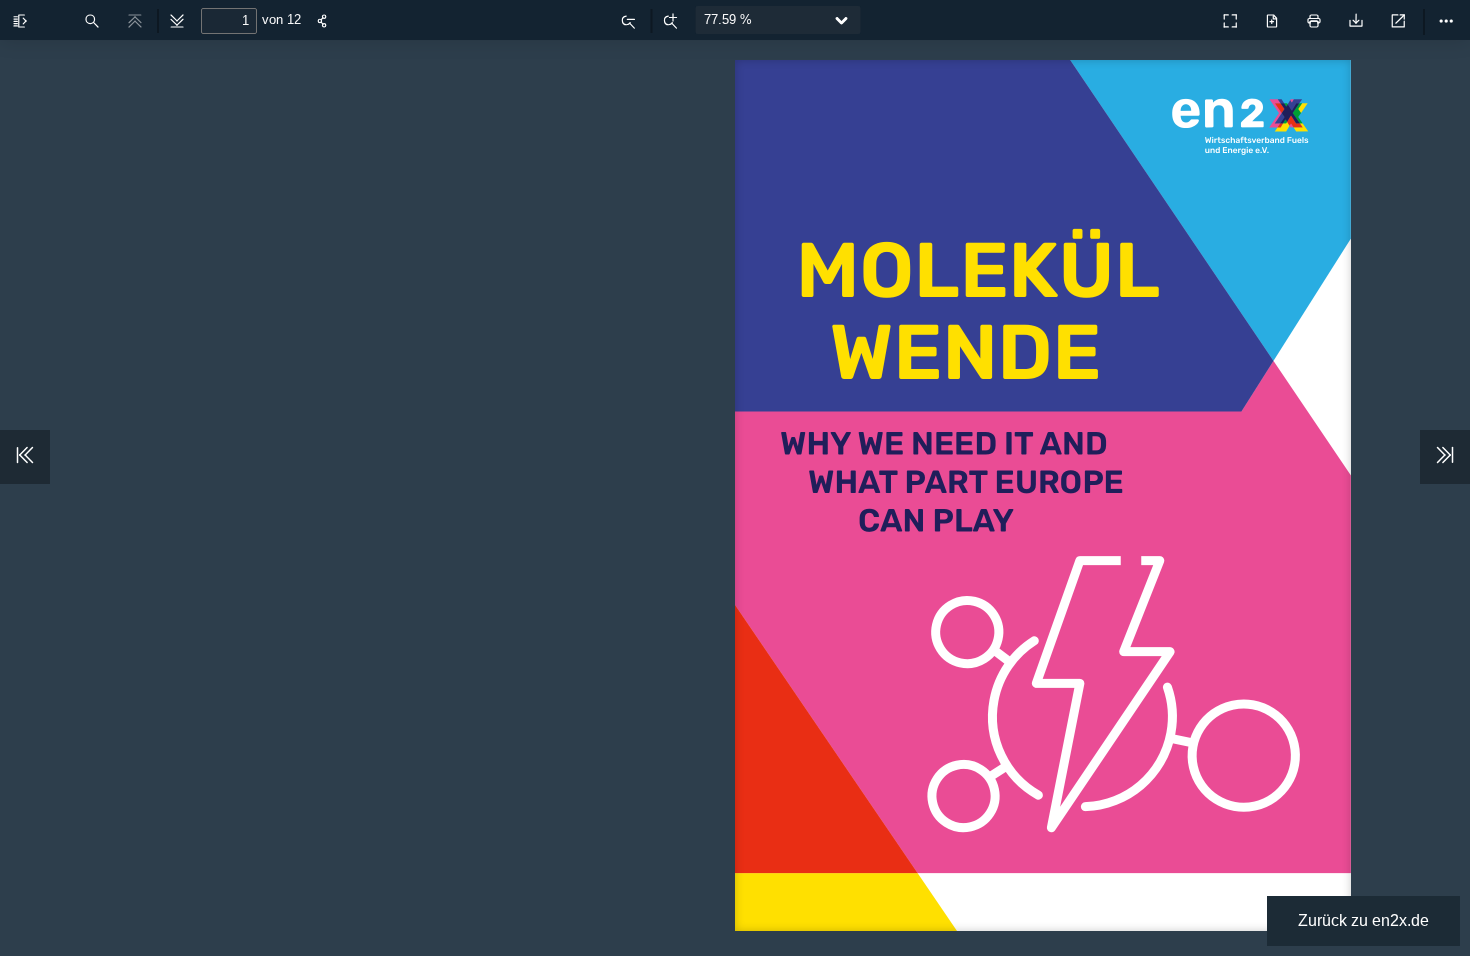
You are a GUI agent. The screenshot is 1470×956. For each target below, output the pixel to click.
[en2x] (1186, 16)
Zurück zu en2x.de (1363, 920)
